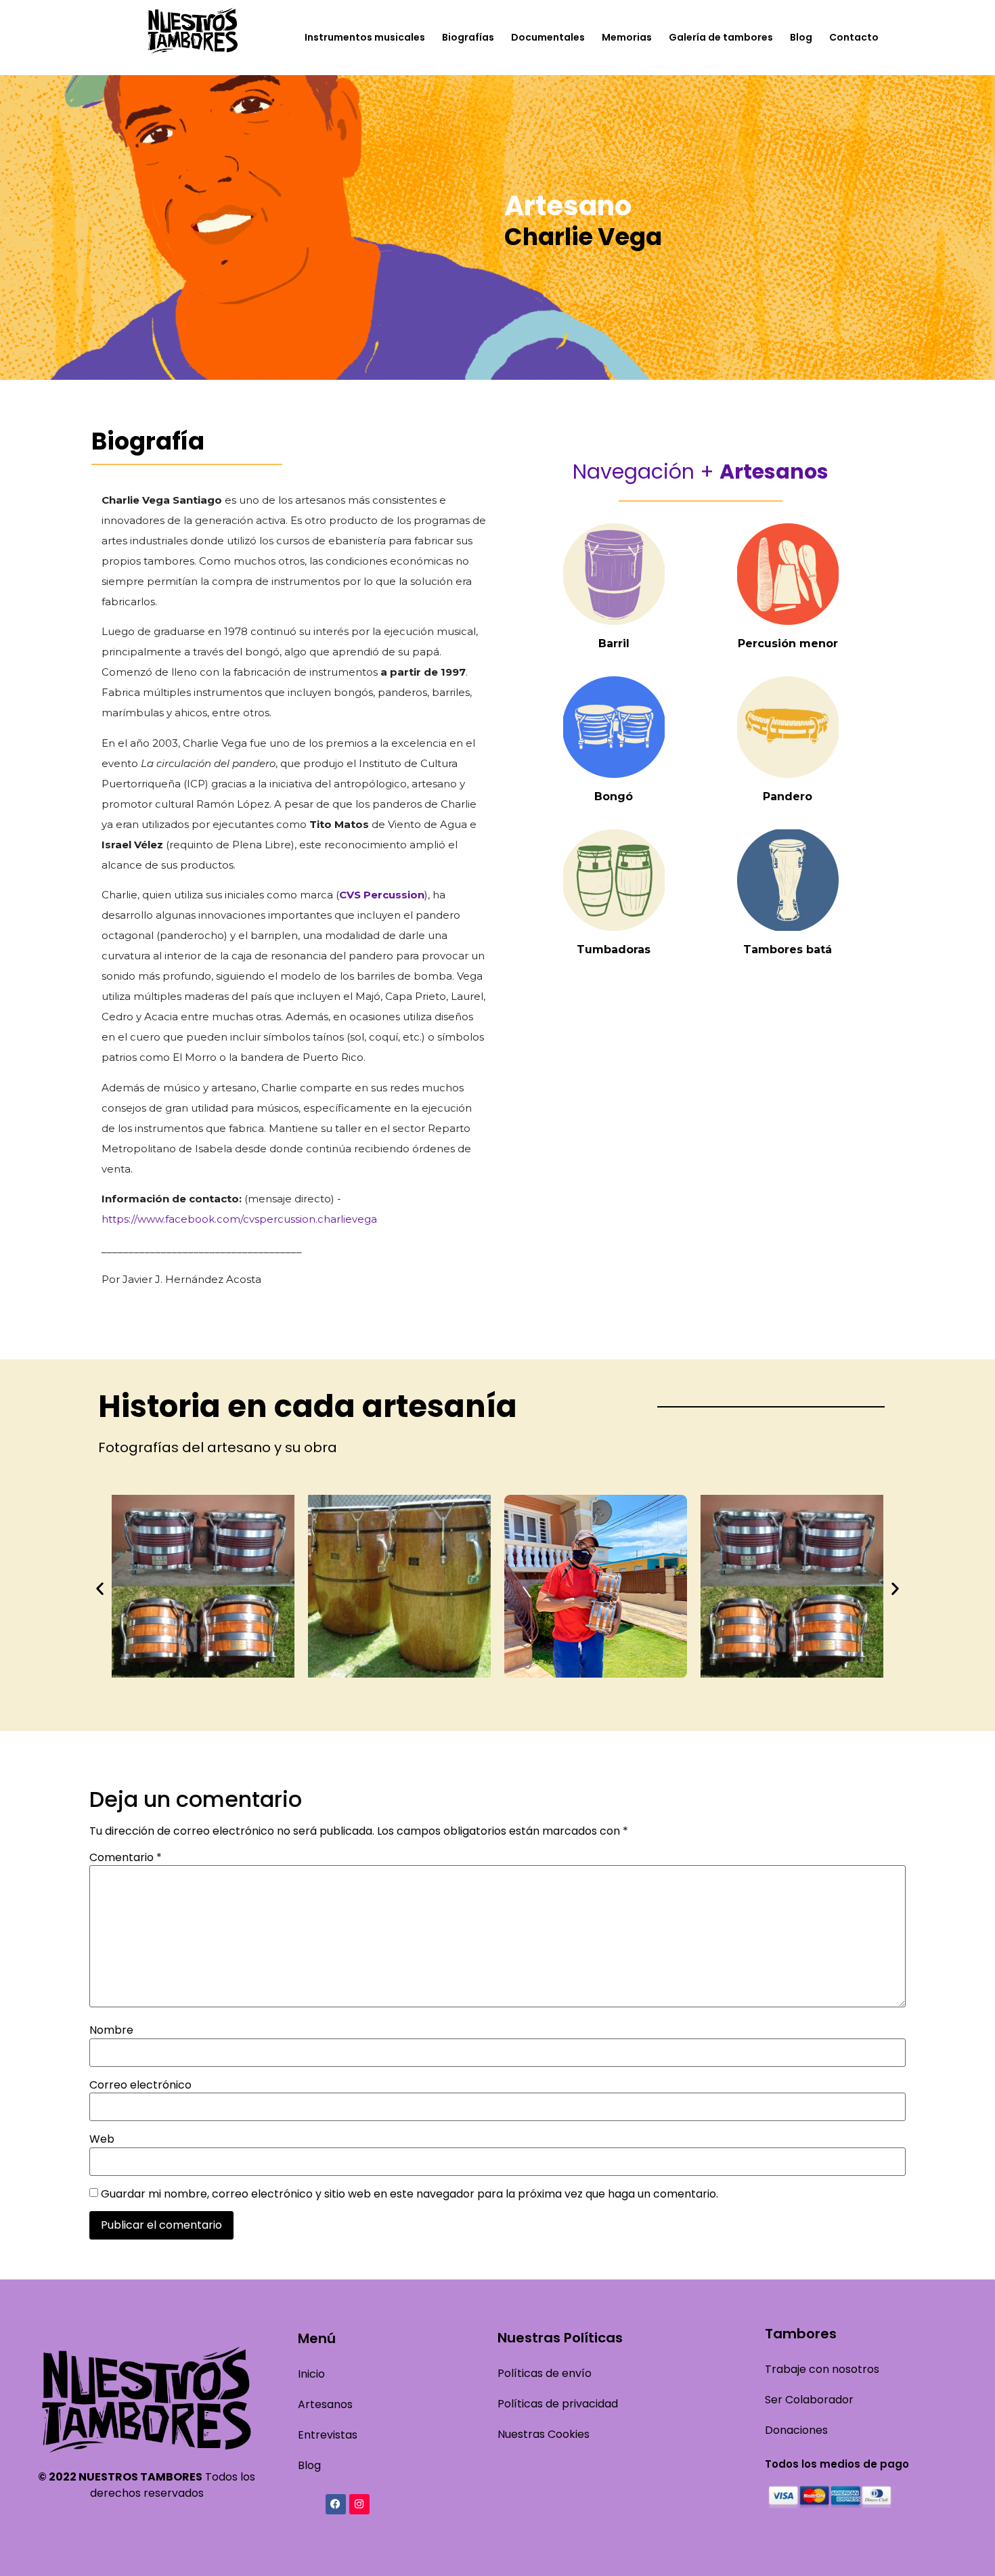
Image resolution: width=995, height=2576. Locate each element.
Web (102, 2139)
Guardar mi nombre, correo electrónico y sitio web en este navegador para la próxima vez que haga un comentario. (410, 2194)
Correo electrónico (140, 2085)
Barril (614, 643)
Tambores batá (788, 949)
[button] (100, 1588)
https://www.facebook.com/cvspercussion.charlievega (239, 1219)
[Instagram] (359, 2504)
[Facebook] (336, 2504)
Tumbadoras (614, 949)
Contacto (854, 37)
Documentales (548, 37)
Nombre (111, 2030)
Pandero (788, 796)
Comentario (126, 1858)
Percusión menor (788, 643)
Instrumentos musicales (365, 37)
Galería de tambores (721, 37)
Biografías (468, 37)
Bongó (614, 796)
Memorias (627, 37)
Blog (801, 37)
